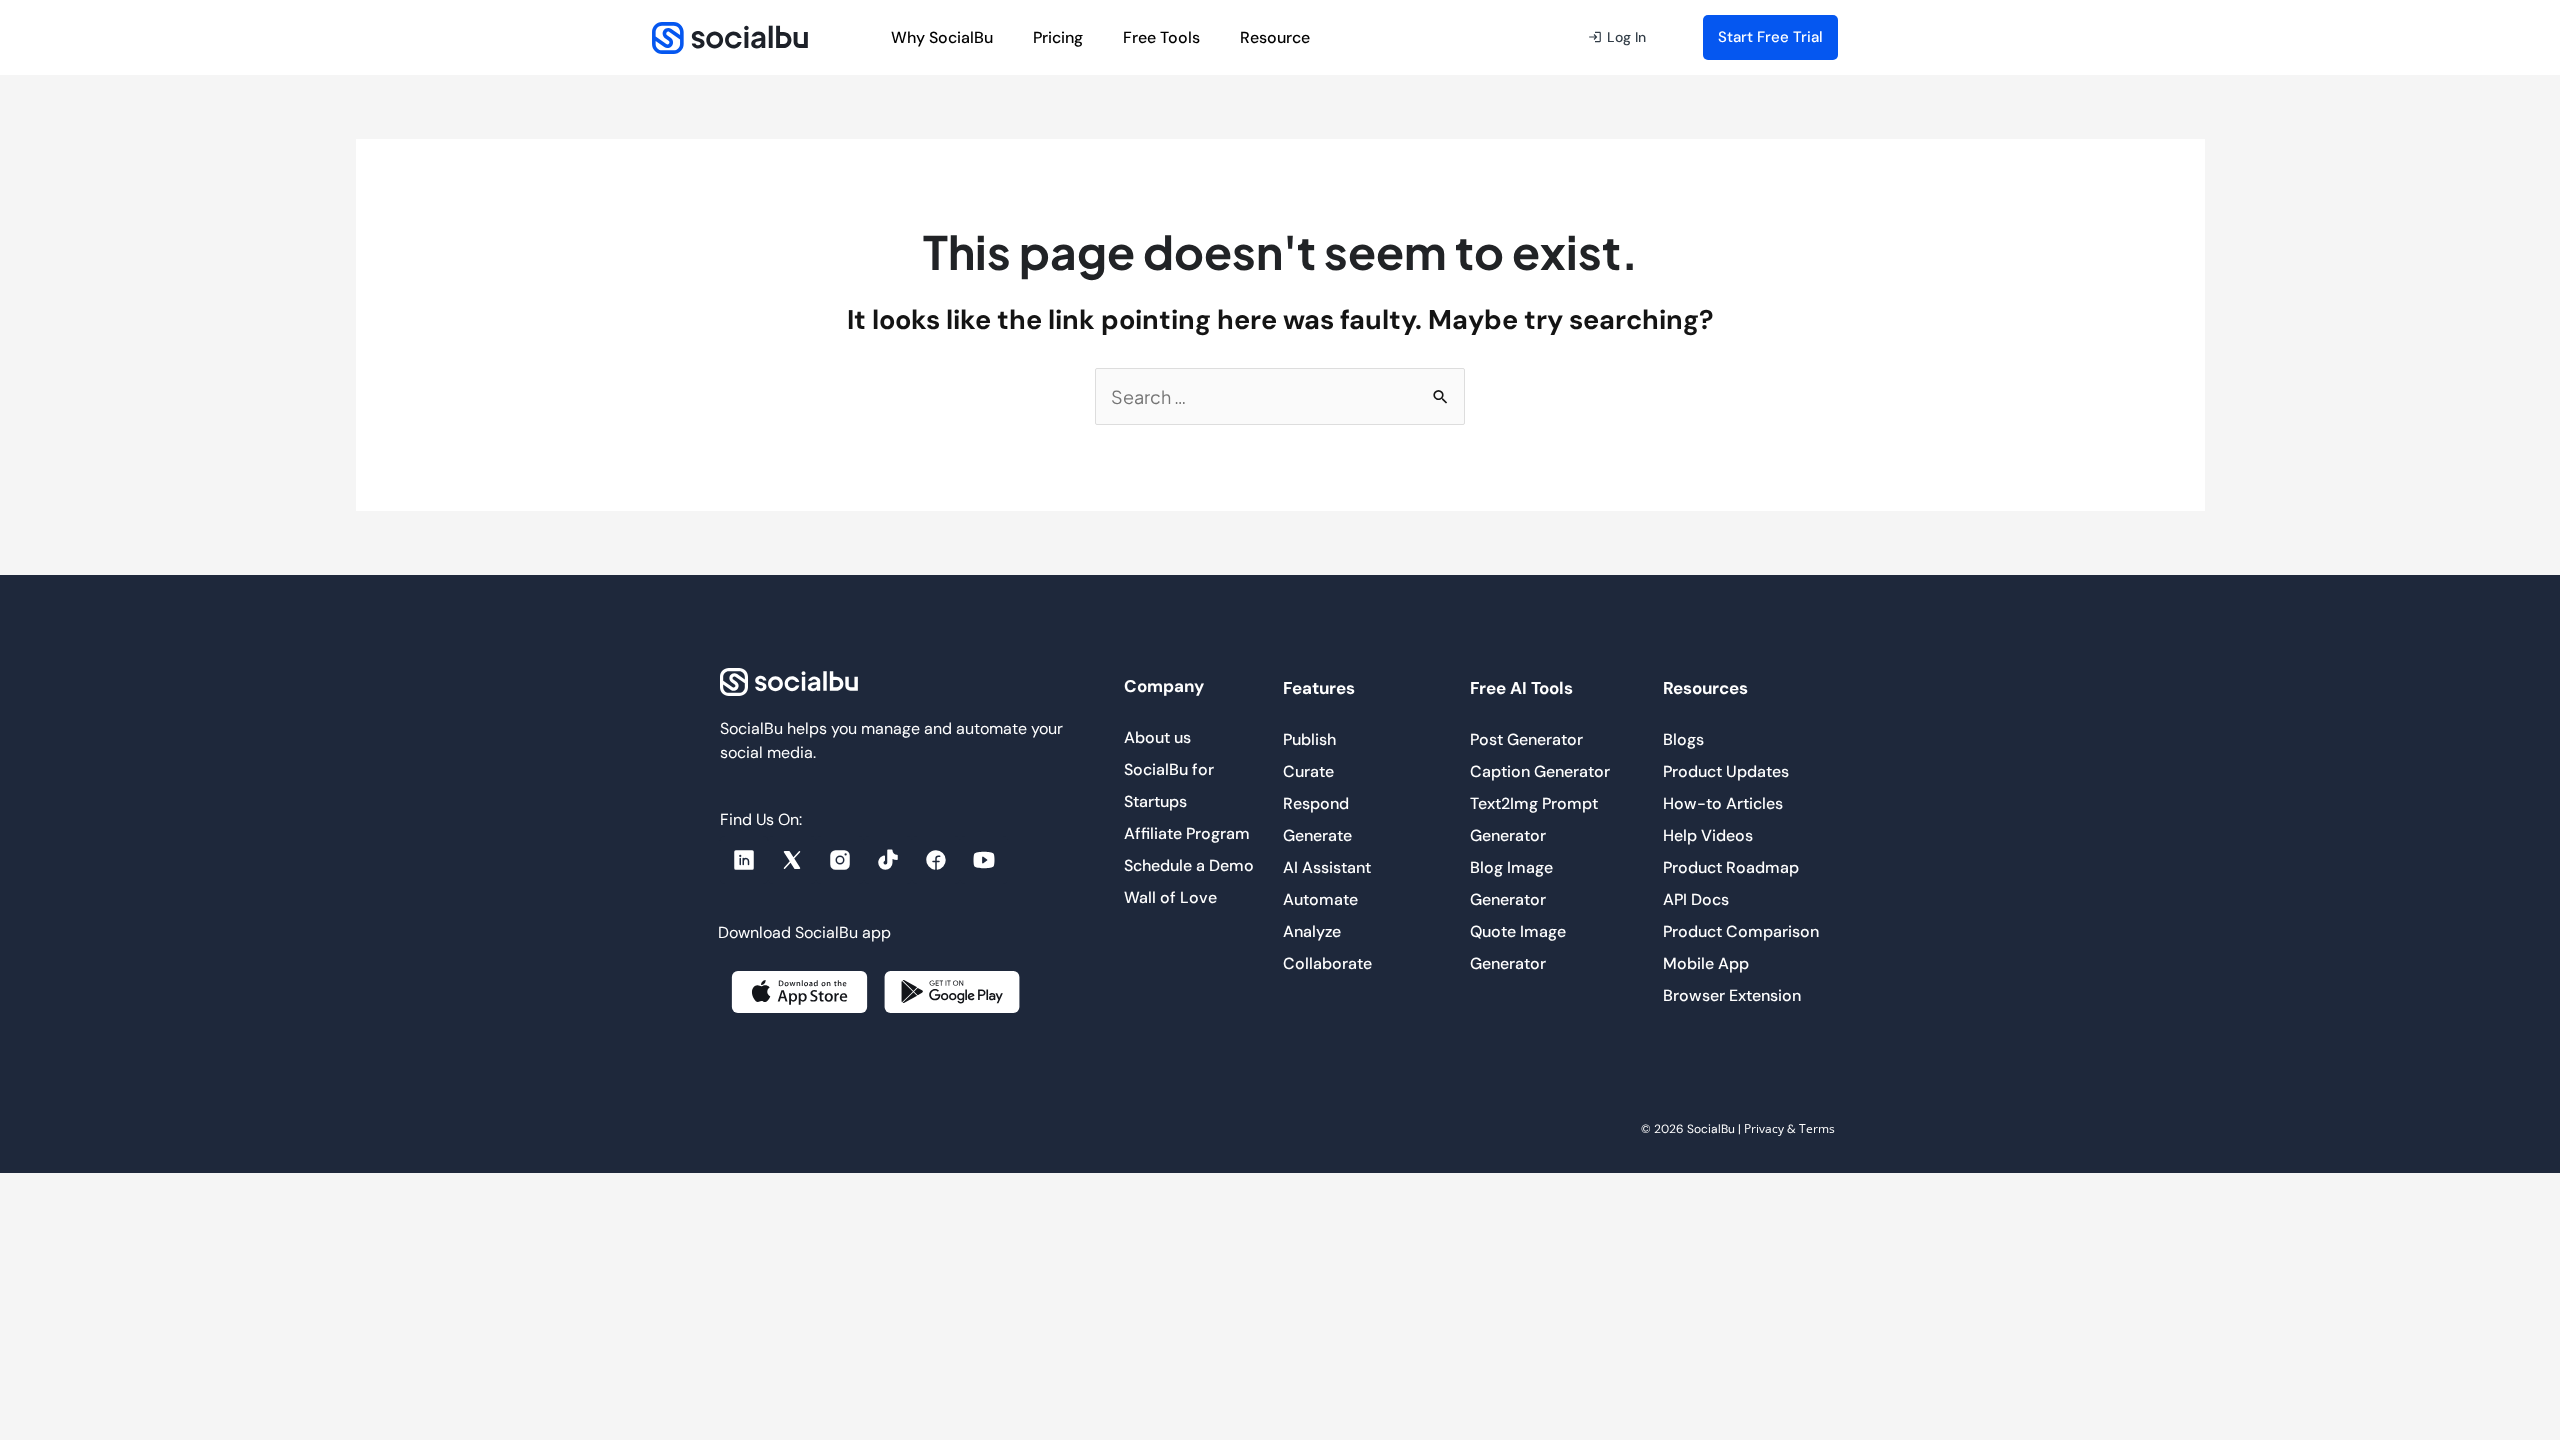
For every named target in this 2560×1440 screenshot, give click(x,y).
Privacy (1764, 1128)
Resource (1275, 37)
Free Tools (1161, 37)
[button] (1617, 38)
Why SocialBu (942, 37)
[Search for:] (1280, 398)
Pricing (1058, 37)
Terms (1817, 1128)
